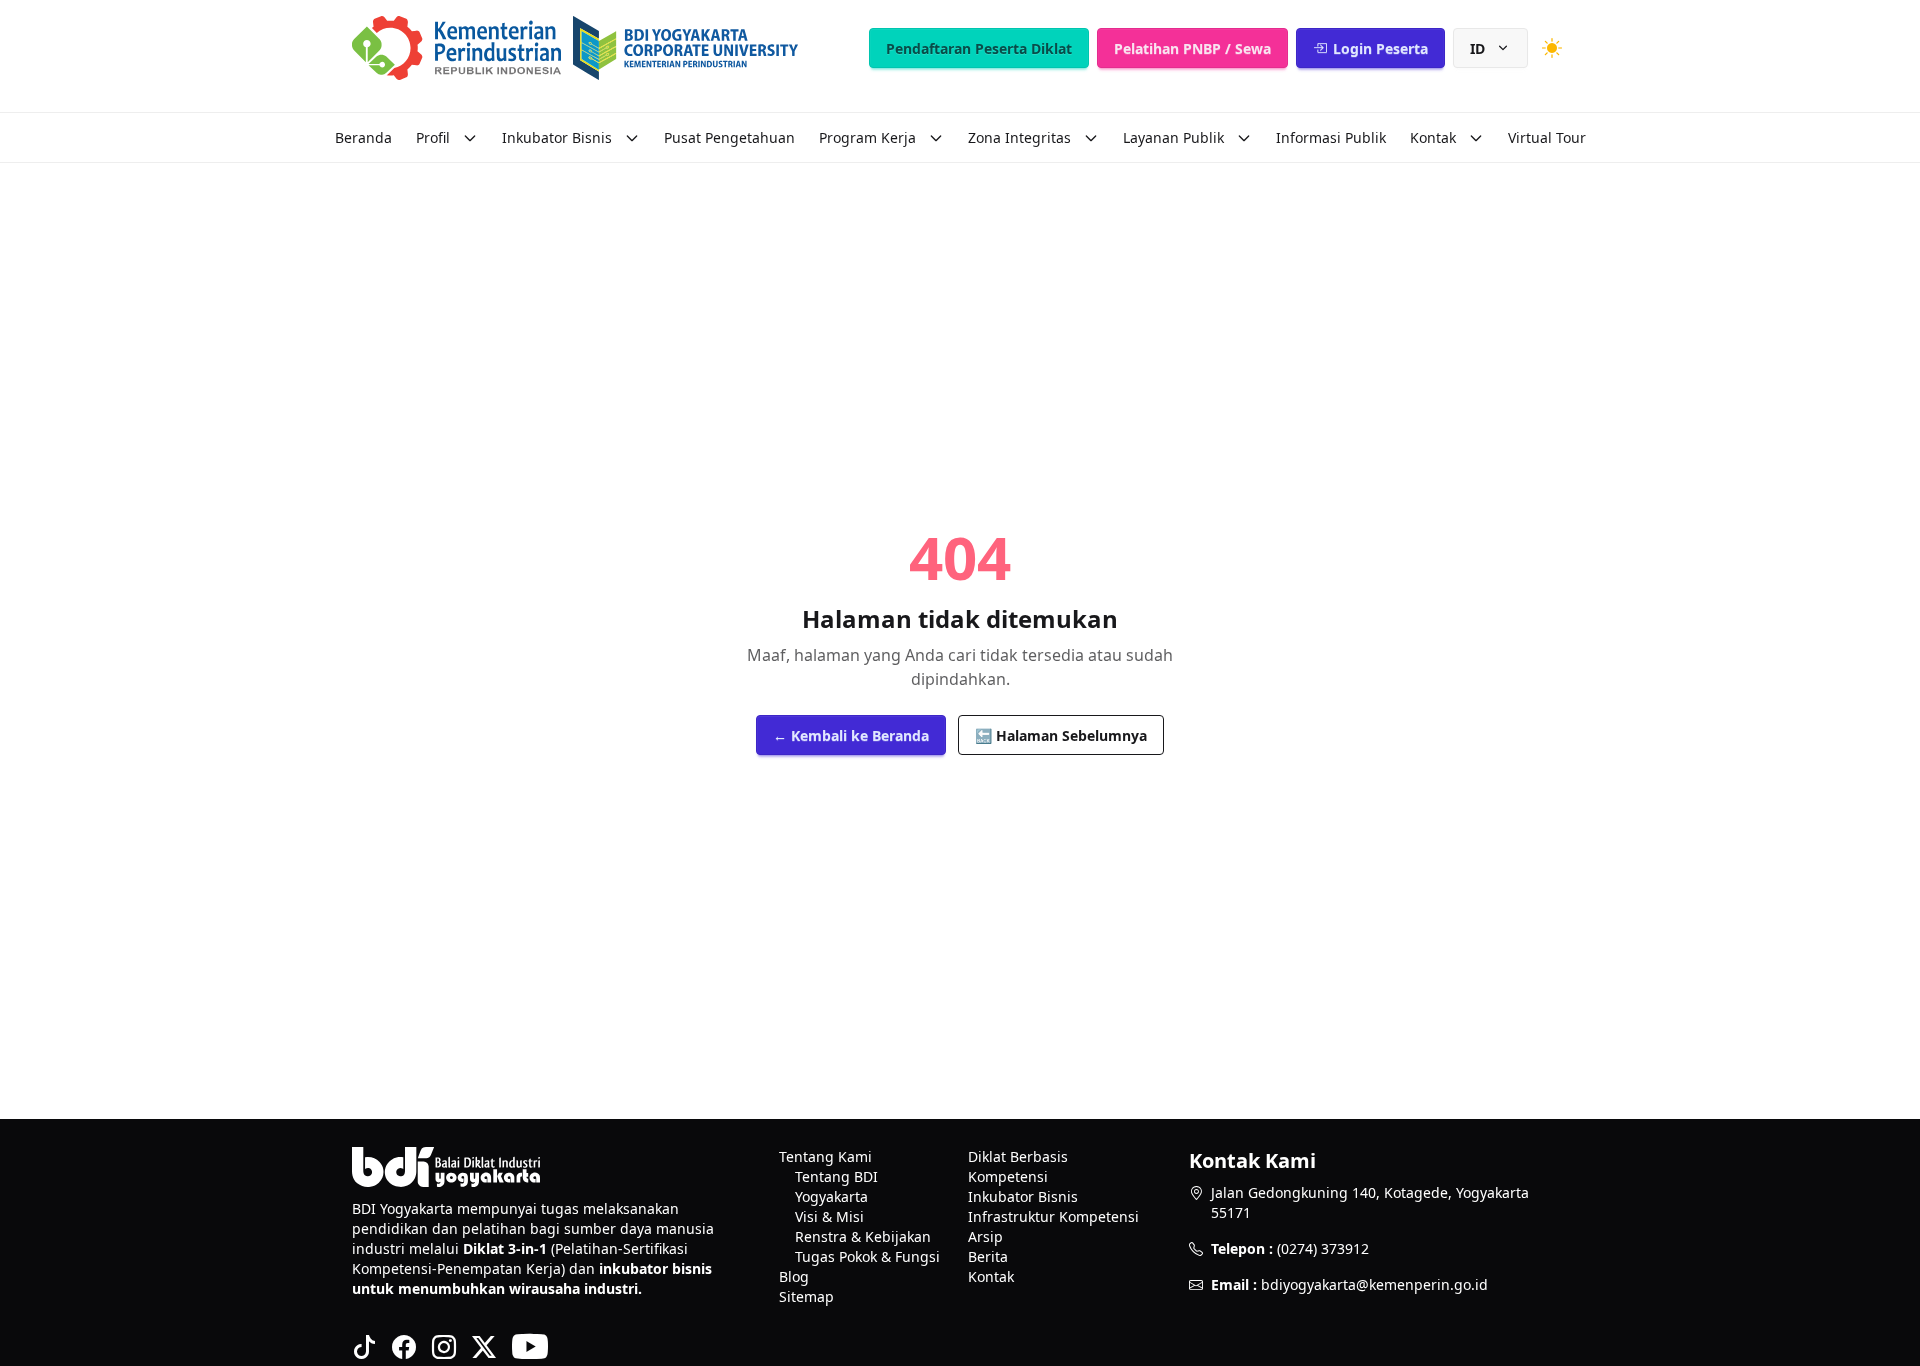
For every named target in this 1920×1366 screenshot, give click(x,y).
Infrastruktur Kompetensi (1053, 1216)
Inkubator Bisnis (557, 137)
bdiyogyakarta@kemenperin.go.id (1374, 1284)
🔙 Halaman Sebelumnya (1061, 735)
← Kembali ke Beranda (851, 735)
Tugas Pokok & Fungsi (867, 1256)
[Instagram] (444, 1347)
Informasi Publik (1331, 137)
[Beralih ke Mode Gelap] (1552, 48)
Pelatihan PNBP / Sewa (1192, 48)
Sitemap (806, 1296)
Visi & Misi (829, 1216)
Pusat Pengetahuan (729, 137)
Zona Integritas (1019, 137)
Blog (794, 1276)
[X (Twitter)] (484, 1347)
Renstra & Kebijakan (863, 1236)
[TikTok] (364, 1347)
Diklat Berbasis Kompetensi (1018, 1166)
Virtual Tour (1547, 137)
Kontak (1433, 137)
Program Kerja (867, 137)
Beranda (363, 137)
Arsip (985, 1236)
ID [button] (1477, 48)
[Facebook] (404, 1347)
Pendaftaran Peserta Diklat (979, 48)
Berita (988, 1256)
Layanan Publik (1173, 137)
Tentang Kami (825, 1156)
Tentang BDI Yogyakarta (836, 1186)
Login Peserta (1380, 48)
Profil (433, 137)
